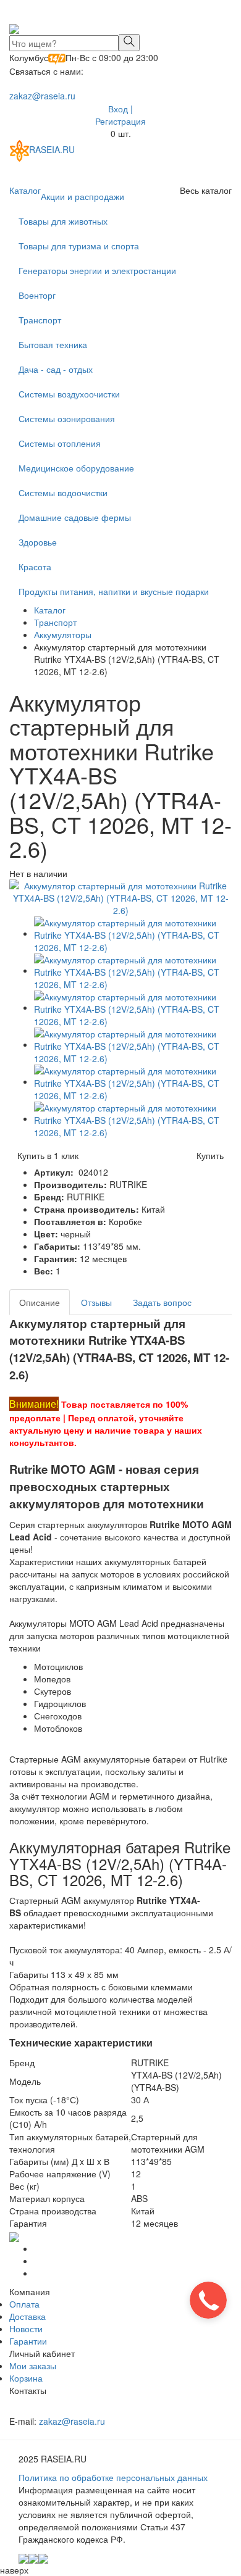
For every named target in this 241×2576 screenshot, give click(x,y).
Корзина (26, 2378)
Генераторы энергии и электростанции (97, 270)
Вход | (120, 109)
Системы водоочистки (63, 492)
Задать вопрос (162, 1302)
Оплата (24, 2304)
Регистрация (120, 121)
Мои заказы (33, 2366)
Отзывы (96, 1302)
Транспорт (40, 320)
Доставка (27, 2316)
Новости (26, 2329)
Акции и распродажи (82, 196)
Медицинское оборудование (76, 468)
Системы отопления (60, 443)
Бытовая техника (53, 344)
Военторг (37, 295)
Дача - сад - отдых (56, 369)
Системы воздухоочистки (69, 394)
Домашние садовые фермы (75, 517)
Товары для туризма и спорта (79, 246)
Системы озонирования (67, 418)
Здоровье (38, 542)
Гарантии (28, 2341)
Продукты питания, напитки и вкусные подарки (114, 591)
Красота (35, 567)
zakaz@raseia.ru (42, 96)
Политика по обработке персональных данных (113, 2477)
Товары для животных (63, 221)
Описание (40, 1302)
